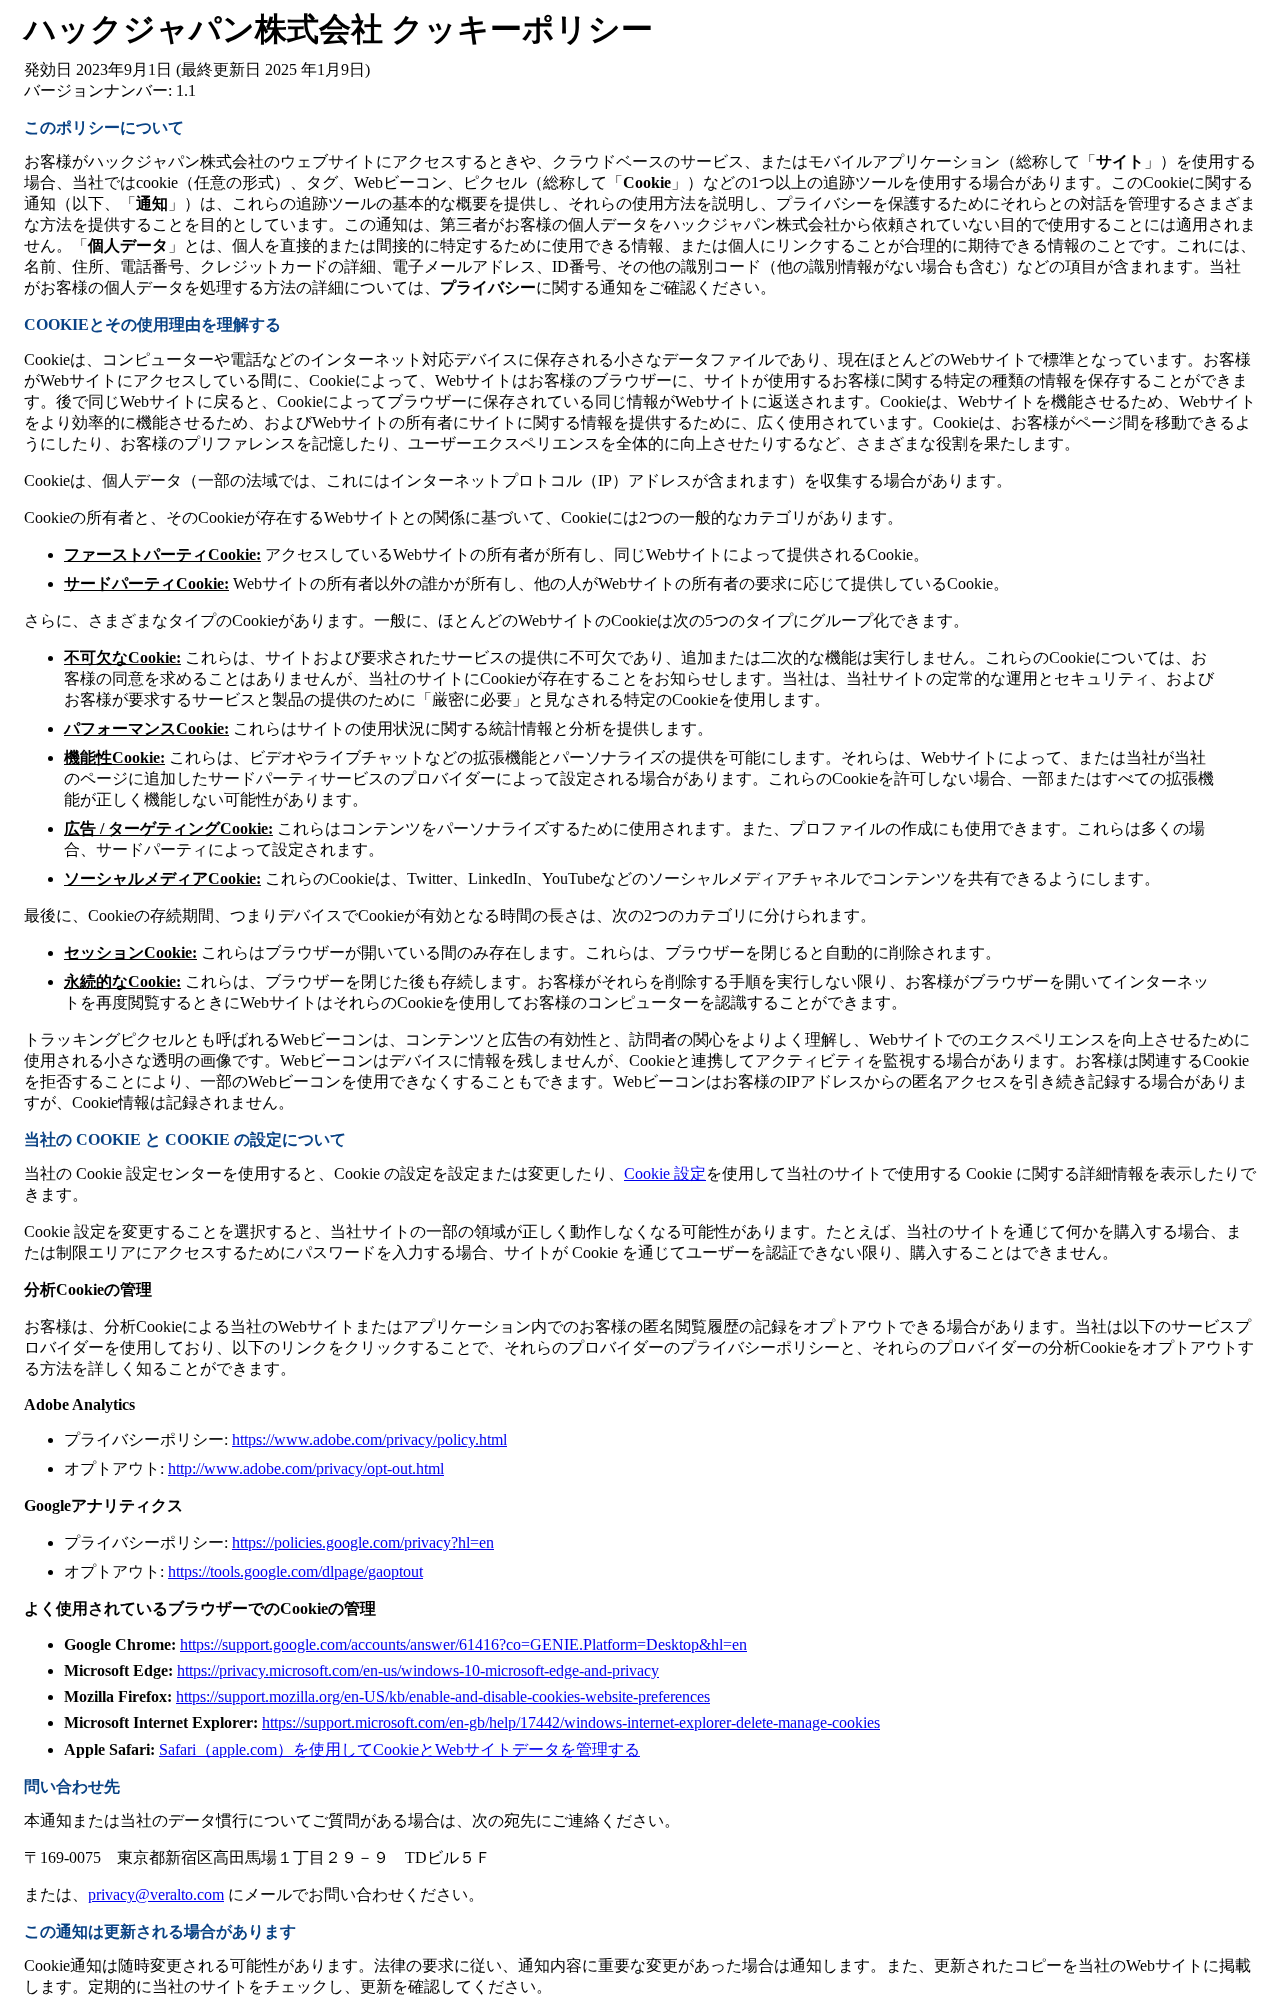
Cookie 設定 (665, 1173)
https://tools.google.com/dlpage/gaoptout (295, 1571)
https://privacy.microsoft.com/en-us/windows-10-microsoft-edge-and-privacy (418, 1670)
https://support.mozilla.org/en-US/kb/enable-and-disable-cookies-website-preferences (443, 1696)
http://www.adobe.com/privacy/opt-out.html (306, 1468)
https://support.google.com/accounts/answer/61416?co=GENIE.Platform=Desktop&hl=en (463, 1644)
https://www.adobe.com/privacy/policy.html (369, 1439)
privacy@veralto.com (156, 1894)
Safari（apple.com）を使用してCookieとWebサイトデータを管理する (399, 1749)
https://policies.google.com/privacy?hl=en (363, 1542)
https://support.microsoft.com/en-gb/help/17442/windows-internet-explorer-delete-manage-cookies (571, 1722)
